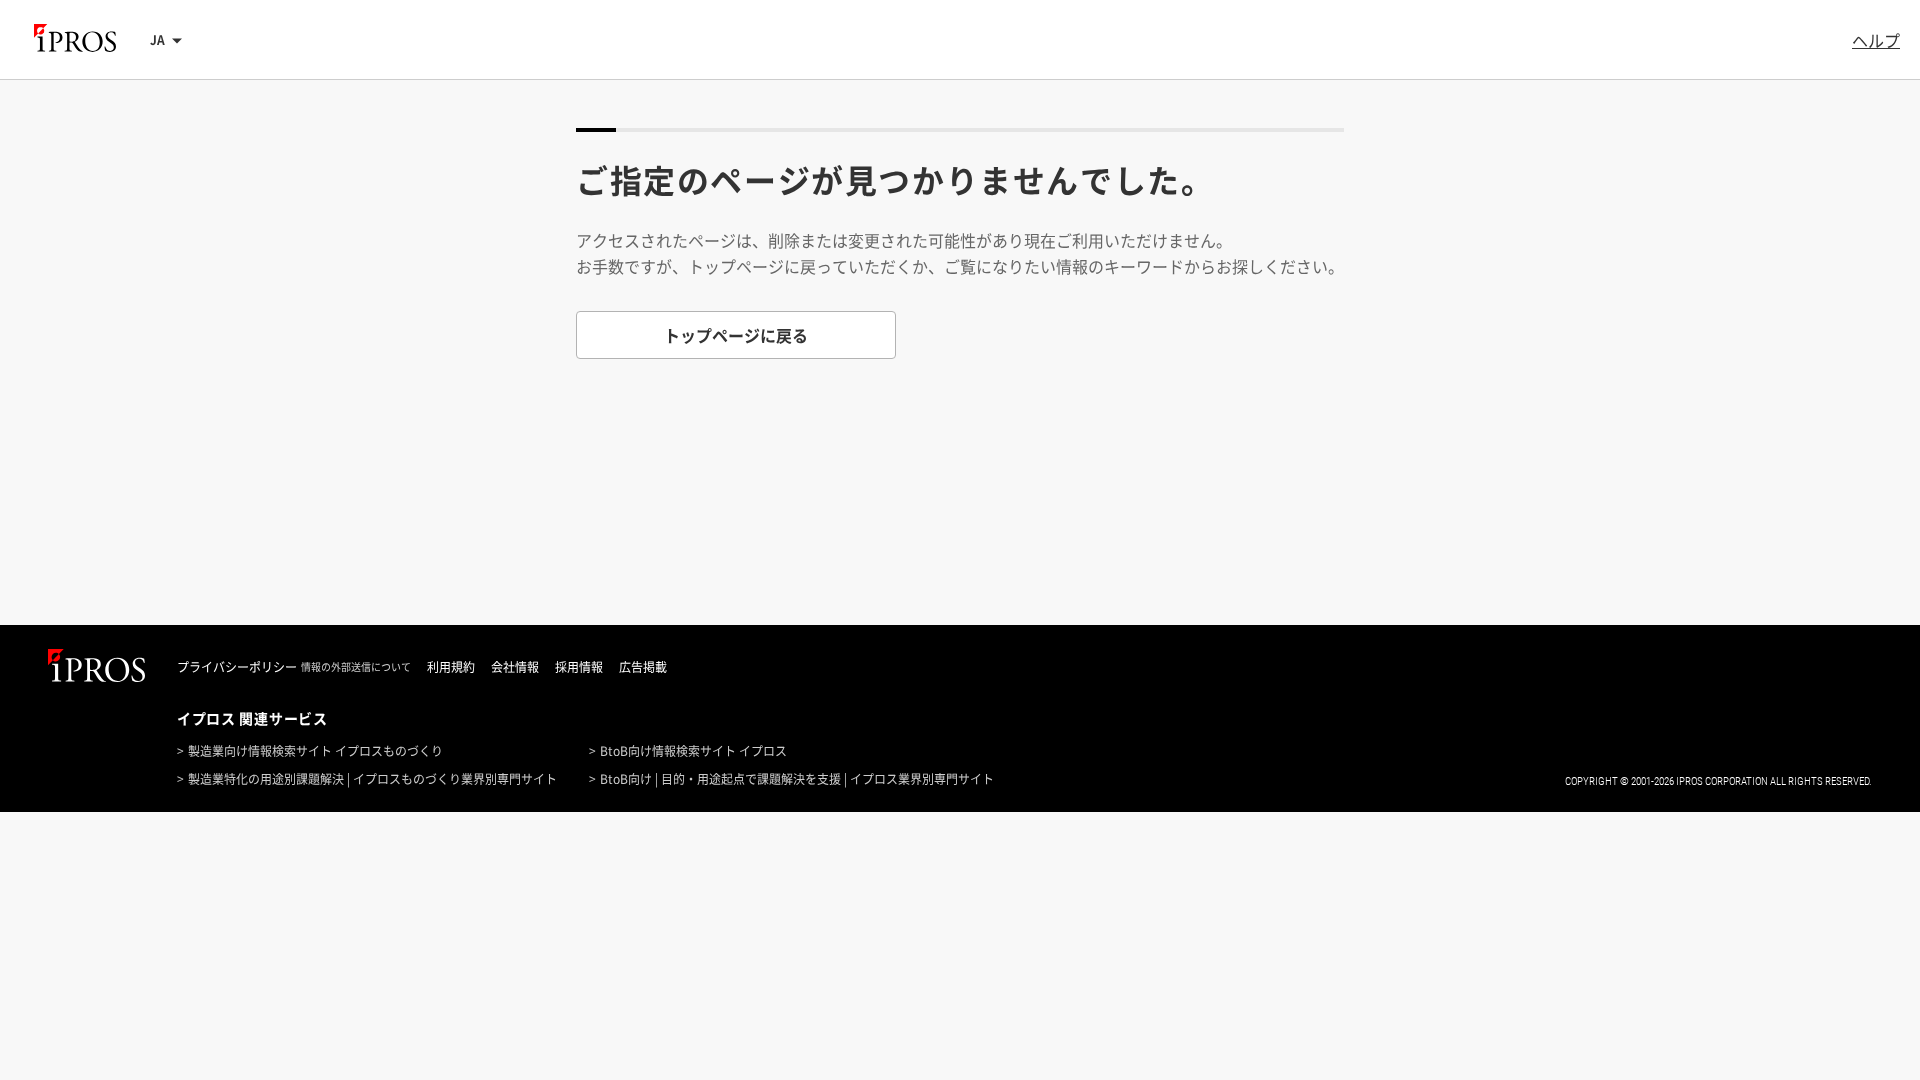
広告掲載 (643, 667)
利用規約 (451, 667)
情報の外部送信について (356, 667)
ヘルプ (1876, 40)
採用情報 (579, 667)
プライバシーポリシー (237, 667)
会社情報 (515, 667)
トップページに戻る (736, 335)
